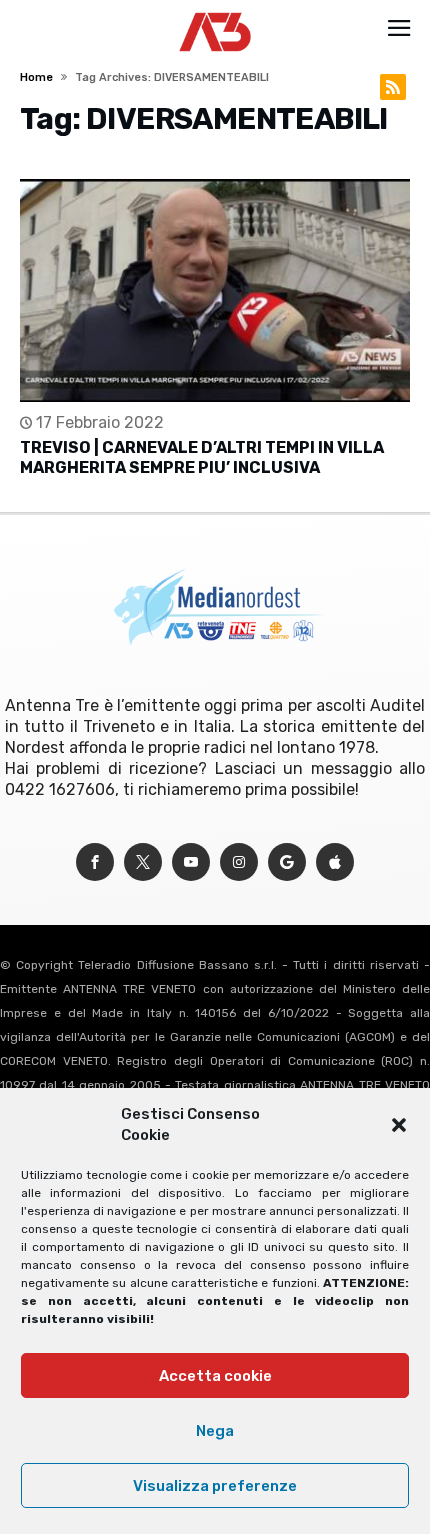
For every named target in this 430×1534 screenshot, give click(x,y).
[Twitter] (143, 862)
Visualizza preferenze (215, 1486)
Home (36, 77)
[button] (399, 1125)
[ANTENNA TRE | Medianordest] (215, 12)
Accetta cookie (215, 1376)
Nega (215, 1431)
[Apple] (335, 862)
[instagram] (239, 862)
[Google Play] (287, 862)
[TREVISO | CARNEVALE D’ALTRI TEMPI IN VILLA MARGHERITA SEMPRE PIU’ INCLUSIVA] (214, 290)
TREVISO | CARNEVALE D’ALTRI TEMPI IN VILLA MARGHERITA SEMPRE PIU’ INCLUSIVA (202, 457)
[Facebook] (95, 862)
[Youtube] (191, 862)
